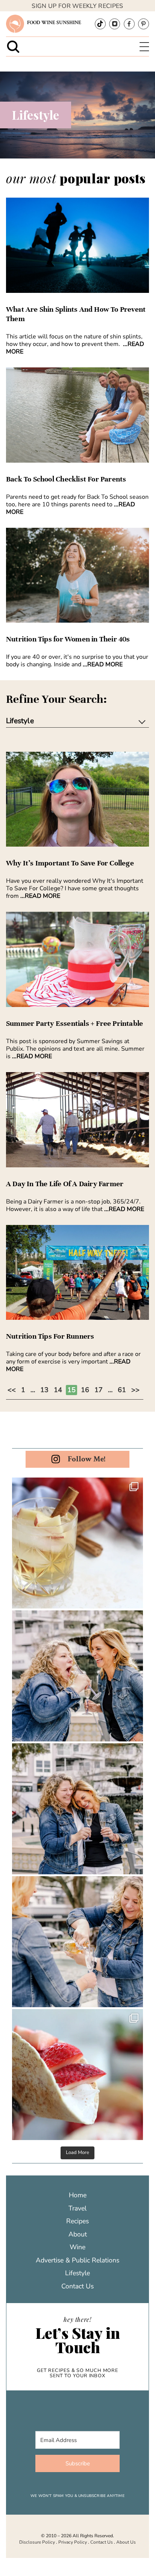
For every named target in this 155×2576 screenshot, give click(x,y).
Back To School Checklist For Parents (66, 479)
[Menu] (144, 47)
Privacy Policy (73, 2542)
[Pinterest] (144, 24)
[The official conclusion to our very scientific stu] (77, 1676)
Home (78, 2195)
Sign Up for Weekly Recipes (77, 6)
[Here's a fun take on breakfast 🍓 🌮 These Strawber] (77, 2075)
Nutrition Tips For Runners (50, 1336)
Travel (77, 2208)
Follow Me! (87, 1459)
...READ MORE (103, 664)
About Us (126, 2542)
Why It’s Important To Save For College (70, 863)
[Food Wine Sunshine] (15, 24)
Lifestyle (77, 2273)
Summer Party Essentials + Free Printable (74, 1024)
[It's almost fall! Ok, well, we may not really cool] (77, 1543)
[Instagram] (115, 24)
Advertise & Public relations (77, 2260)
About (78, 2234)
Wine (77, 2247)
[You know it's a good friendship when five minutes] (77, 1809)
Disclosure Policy (37, 2542)
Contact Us (77, 2286)
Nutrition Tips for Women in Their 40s (68, 639)
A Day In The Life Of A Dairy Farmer (65, 1184)
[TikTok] (100, 24)
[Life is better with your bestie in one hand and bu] (77, 1942)
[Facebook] (129, 24)
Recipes (77, 2221)
